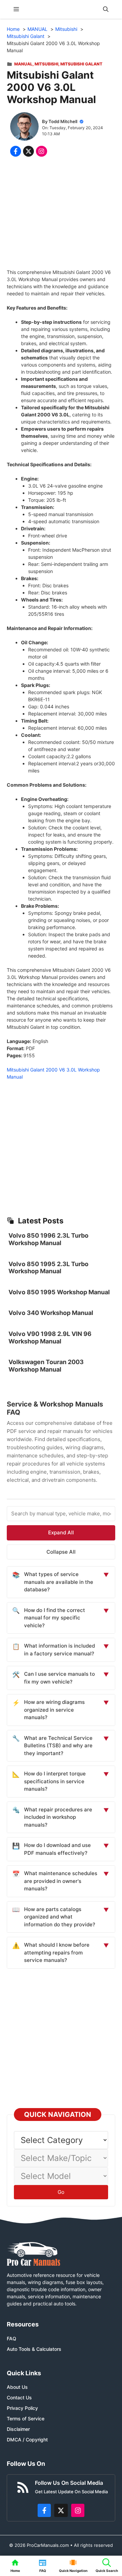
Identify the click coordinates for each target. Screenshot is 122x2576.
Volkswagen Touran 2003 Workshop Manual (46, 1366)
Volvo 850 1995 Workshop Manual (59, 1292)
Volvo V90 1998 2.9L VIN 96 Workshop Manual (50, 1338)
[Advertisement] (61, 214)
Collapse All (61, 1552)
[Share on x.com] (28, 151)
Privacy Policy (22, 2408)
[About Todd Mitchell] (24, 127)
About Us (17, 2387)
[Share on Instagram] (41, 151)
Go (61, 2192)
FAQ (12, 2338)
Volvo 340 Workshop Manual (51, 1313)
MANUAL (23, 64)
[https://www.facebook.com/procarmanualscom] (44, 2511)
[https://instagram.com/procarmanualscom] (78, 2511)
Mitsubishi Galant (81, 64)
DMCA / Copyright (27, 2440)
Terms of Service (26, 2418)
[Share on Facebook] (16, 151)
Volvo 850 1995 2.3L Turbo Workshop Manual (48, 1268)
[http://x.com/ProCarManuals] (61, 2511)
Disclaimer (18, 2429)
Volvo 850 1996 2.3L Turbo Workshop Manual (48, 1239)
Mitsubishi (46, 64)
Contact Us (19, 2397)
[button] (106, 9)
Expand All (61, 1532)
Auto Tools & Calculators (34, 2349)
